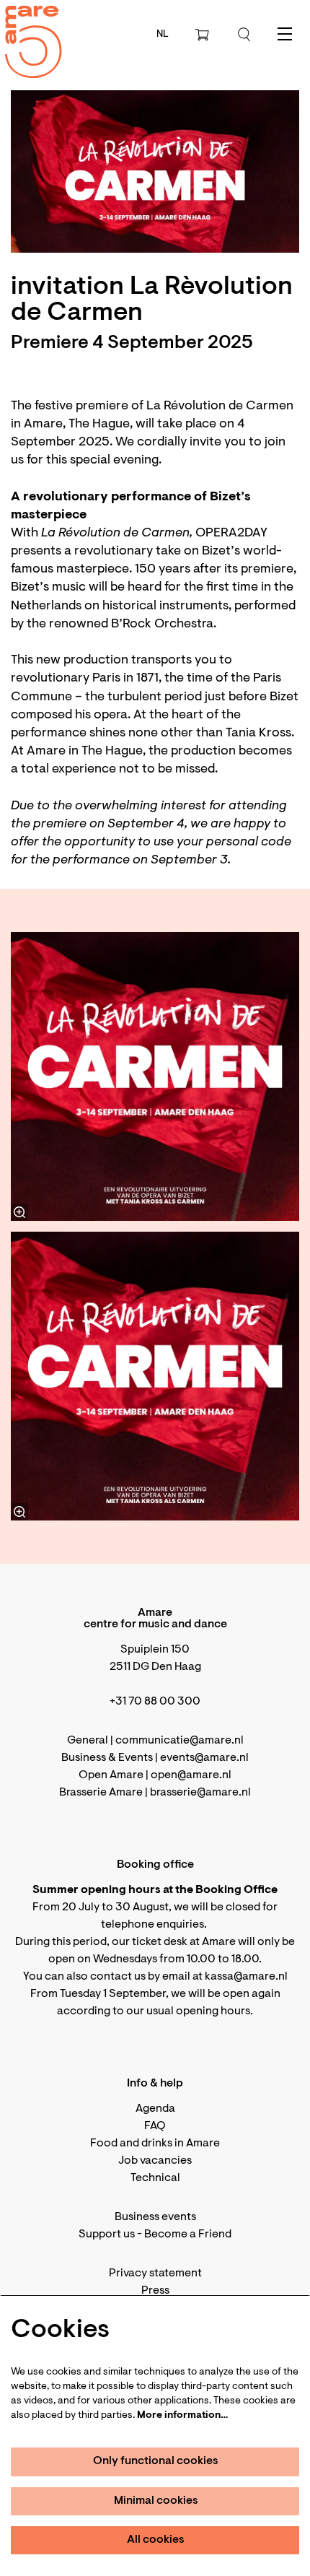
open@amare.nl (191, 1775)
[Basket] (203, 35)
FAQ (155, 2126)
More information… (182, 2416)
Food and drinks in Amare (155, 2144)
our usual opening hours (188, 2011)
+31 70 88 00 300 (155, 1702)
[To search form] (244, 35)
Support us (107, 2235)
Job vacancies (155, 2161)
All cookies (156, 2540)
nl (163, 35)
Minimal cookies (156, 2501)
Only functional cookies (156, 2461)
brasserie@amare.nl (200, 1793)
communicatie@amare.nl (180, 1741)
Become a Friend (188, 2235)
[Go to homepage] (25, 29)
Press (155, 2291)
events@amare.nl (204, 1758)
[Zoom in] (19, 1212)
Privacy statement (155, 2273)
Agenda (155, 2109)
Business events (155, 2217)
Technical (155, 2178)
